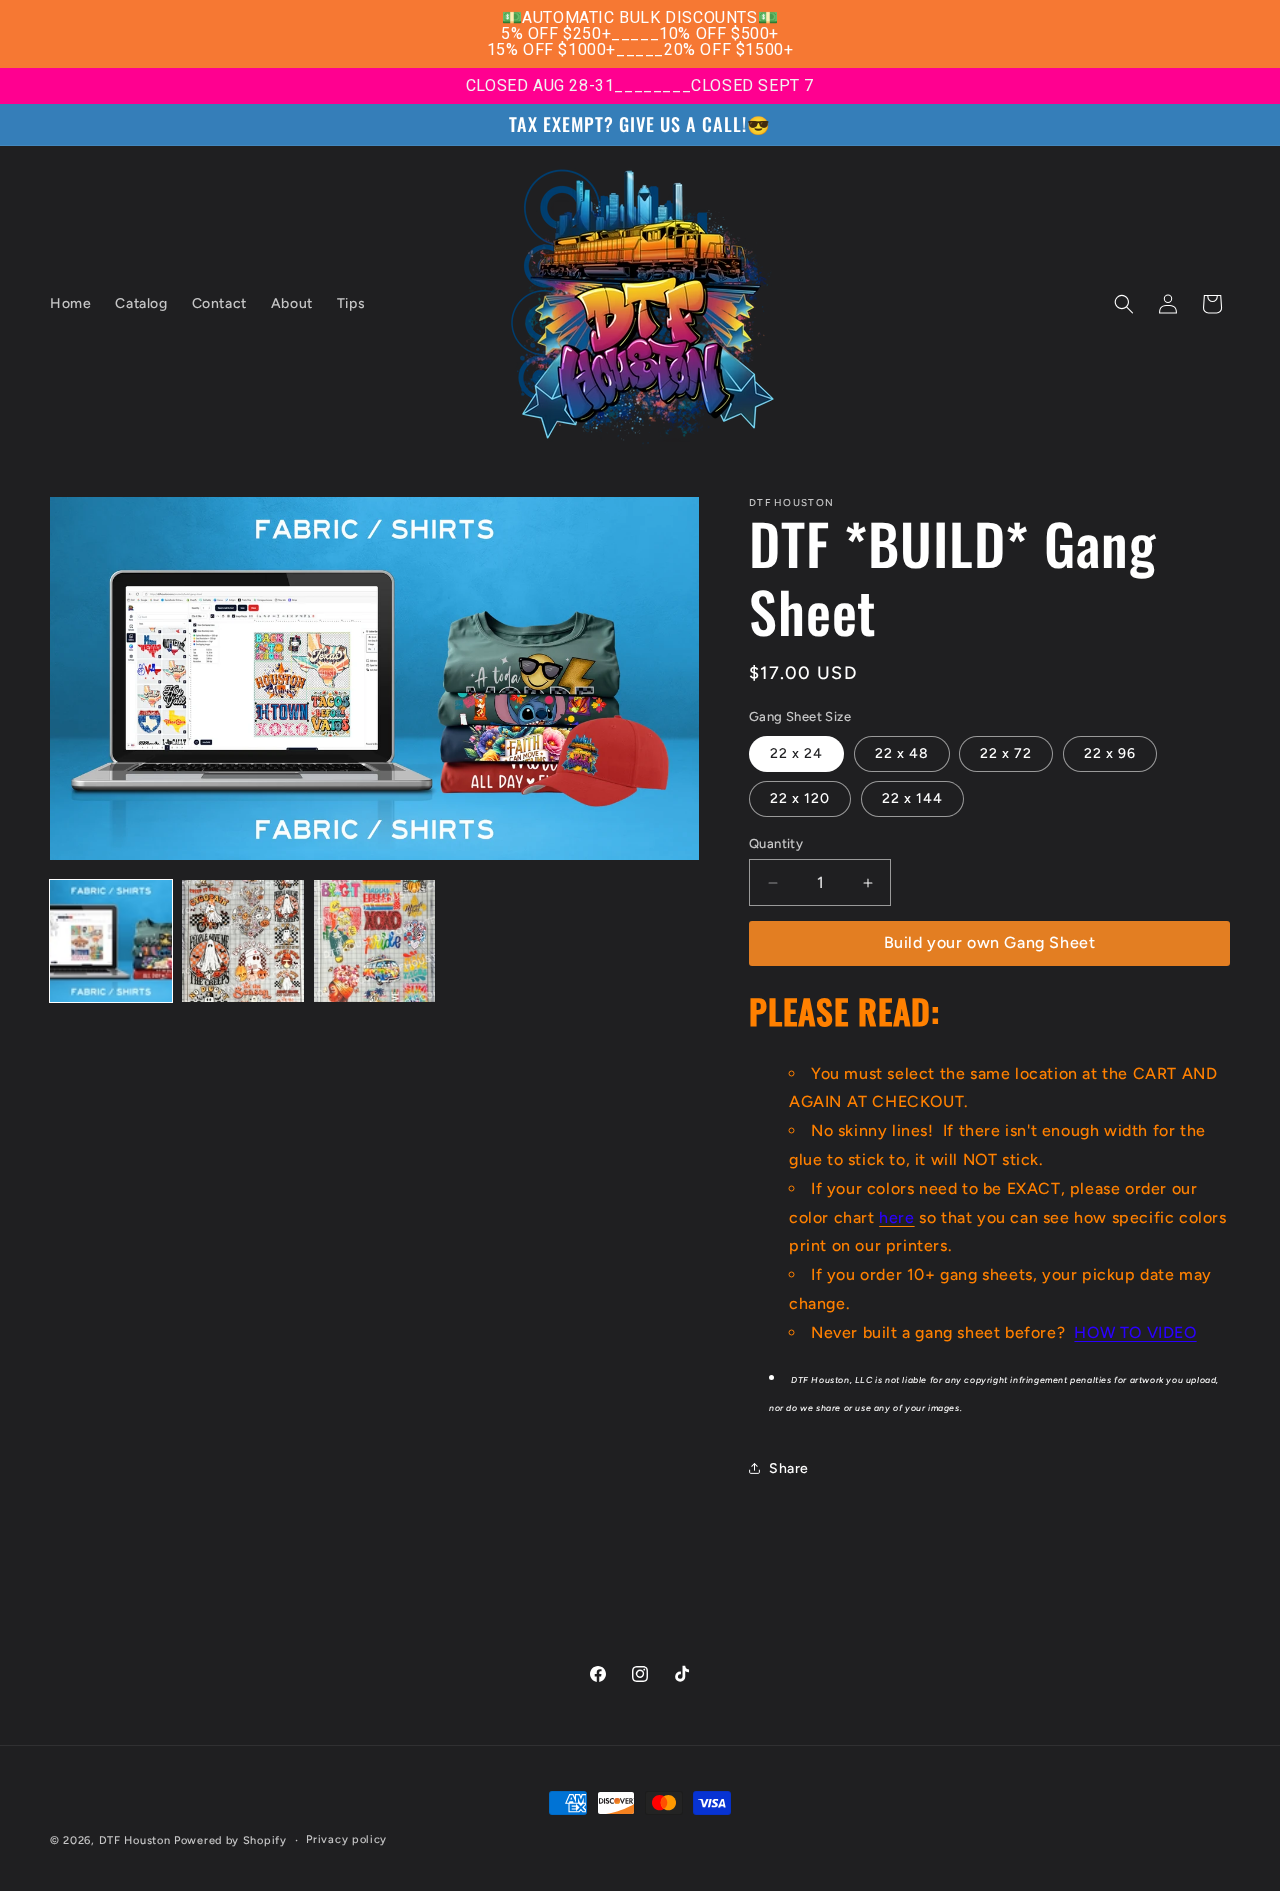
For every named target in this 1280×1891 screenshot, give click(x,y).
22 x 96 (1110, 753)
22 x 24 (796, 753)
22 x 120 (800, 798)
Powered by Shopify (230, 1840)
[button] (1124, 304)
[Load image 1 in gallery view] (111, 941)
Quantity (776, 843)
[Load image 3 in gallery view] (375, 941)
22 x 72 (1006, 753)
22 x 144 (912, 798)
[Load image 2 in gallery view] (243, 941)
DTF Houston (135, 1840)
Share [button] (789, 1468)
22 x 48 (902, 753)
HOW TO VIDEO (1135, 1332)
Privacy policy (346, 1839)
